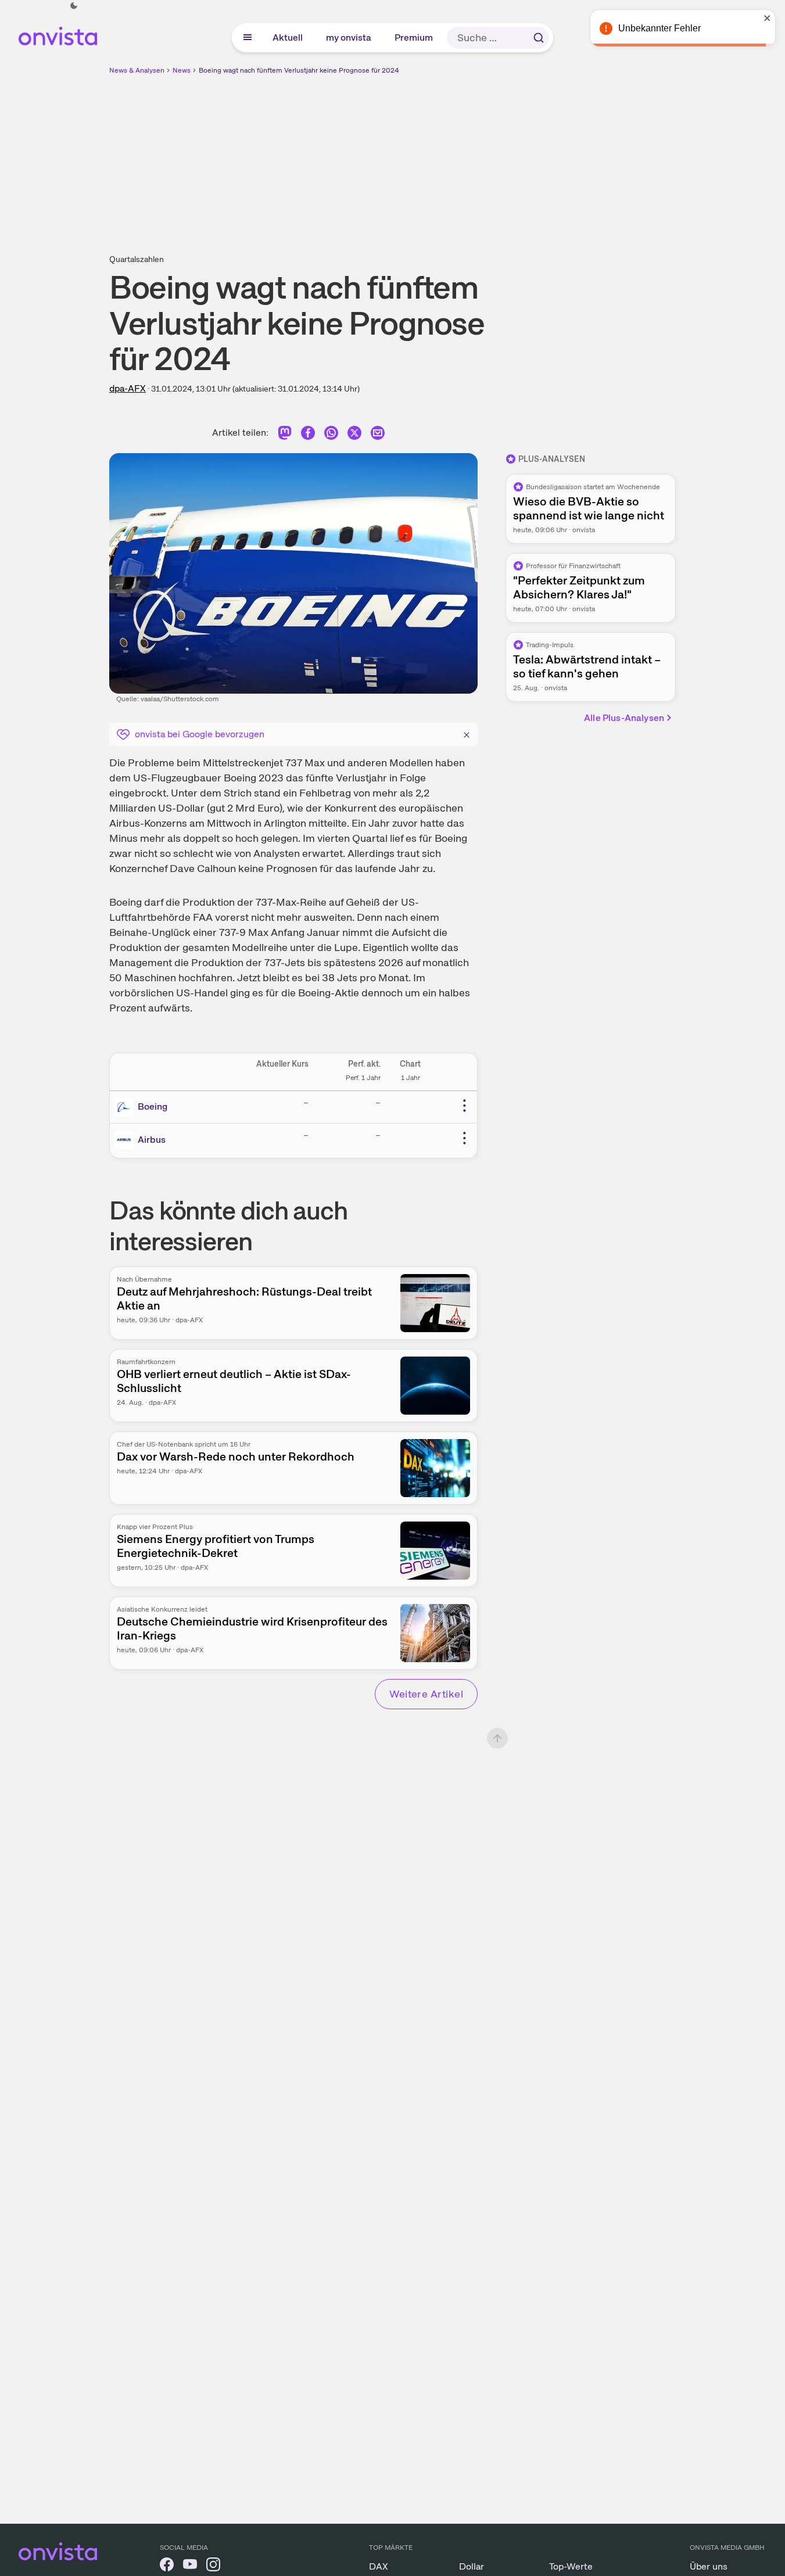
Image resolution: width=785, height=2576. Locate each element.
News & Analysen (137, 70)
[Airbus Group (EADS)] (126, 1140)
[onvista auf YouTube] (190, 2566)
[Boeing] (126, 1107)
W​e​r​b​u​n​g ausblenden (493, 157)
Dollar (472, 2566)
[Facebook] (308, 435)
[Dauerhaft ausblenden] (467, 733)
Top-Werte (571, 2566)
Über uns (709, 2566)
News (182, 70)
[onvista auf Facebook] (167, 2566)
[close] (768, 18)
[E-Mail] (378, 435)
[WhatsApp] (331, 435)
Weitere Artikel (426, 1694)
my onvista (349, 37)
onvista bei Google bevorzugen (200, 734)
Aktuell (288, 37)
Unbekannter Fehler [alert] (659, 28)
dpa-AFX (128, 388)
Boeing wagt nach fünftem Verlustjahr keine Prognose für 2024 (299, 70)
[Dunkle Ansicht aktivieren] (74, 6)
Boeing (153, 1106)
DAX (379, 2566)
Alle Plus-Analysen (624, 718)
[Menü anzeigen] (248, 38)
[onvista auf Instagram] (213, 2566)
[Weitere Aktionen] (464, 1106)
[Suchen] (539, 38)
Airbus (152, 1140)
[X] (354, 435)
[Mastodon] (285, 435)
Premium (414, 37)
